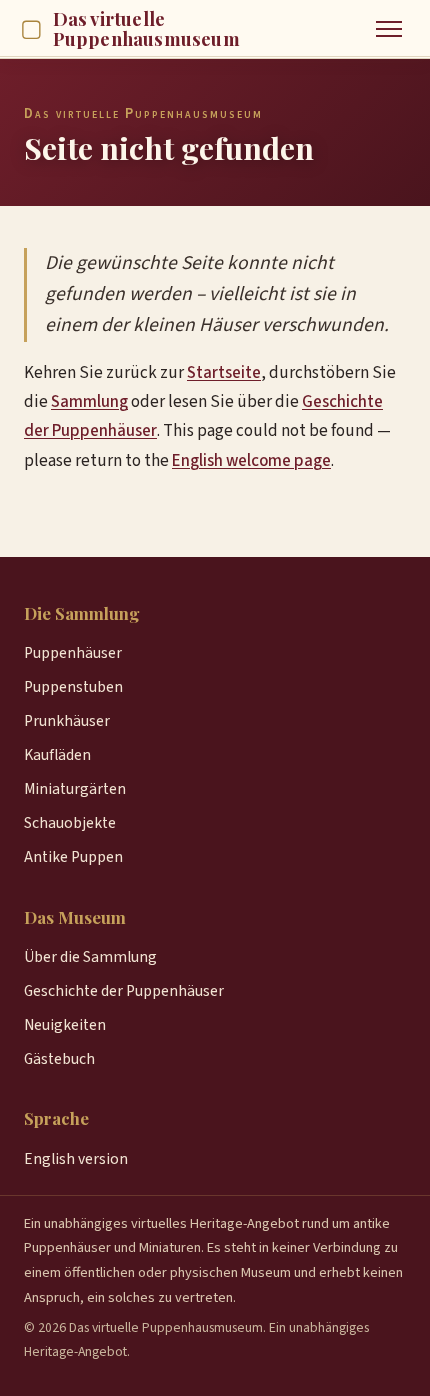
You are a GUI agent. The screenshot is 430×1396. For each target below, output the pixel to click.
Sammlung (89, 402)
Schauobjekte (70, 823)
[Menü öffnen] (389, 29)
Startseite (224, 373)
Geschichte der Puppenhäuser (124, 991)
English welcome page (251, 461)
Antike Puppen (73, 857)
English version (76, 1159)
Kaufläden (57, 755)
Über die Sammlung (90, 957)
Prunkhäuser (67, 721)
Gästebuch (59, 1059)
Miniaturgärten (75, 789)
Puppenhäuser (73, 653)
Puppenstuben (73, 687)
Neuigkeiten (65, 1025)
